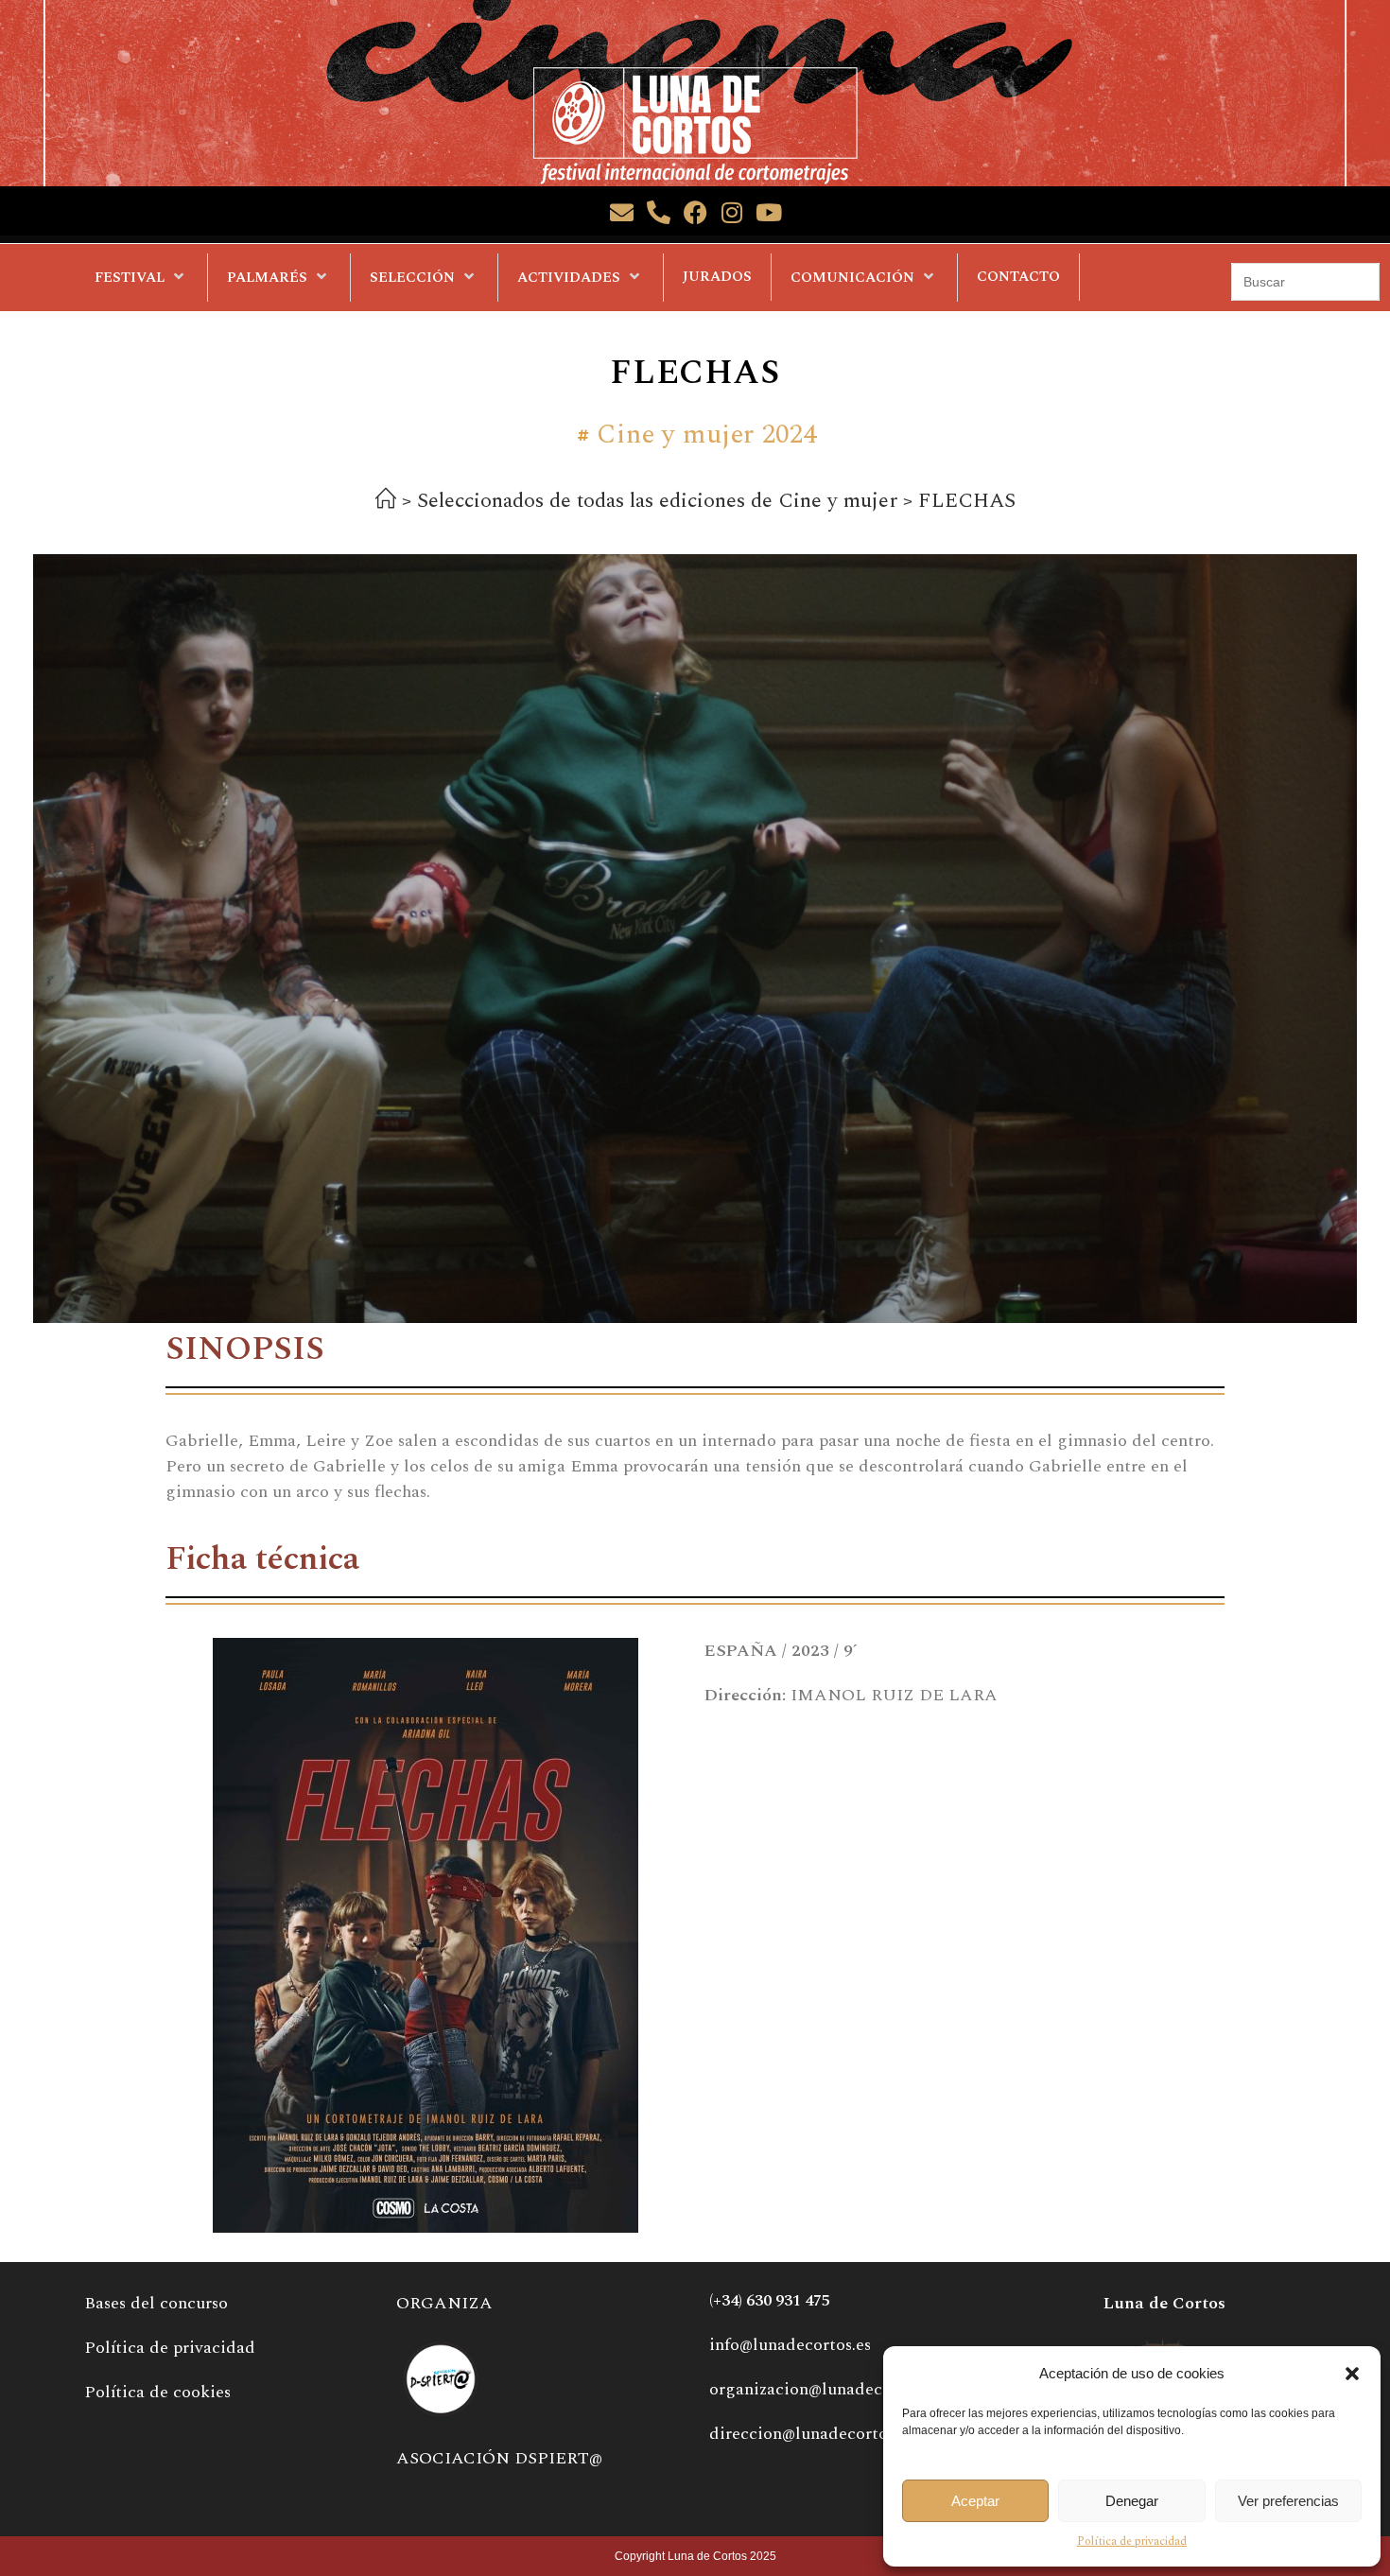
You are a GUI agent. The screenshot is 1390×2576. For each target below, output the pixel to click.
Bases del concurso (156, 2303)
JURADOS (717, 277)
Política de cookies (157, 2392)
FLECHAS (967, 501)
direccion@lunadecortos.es (811, 2434)
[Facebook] (695, 212)
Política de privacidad (1132, 2541)
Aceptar (975, 2501)
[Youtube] (769, 212)
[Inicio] (386, 502)
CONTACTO (1018, 277)
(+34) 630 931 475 (770, 2301)
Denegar (1132, 2501)
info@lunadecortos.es (790, 2345)
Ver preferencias (1288, 2501)
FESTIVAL (130, 278)
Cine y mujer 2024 (707, 435)
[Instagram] (732, 212)
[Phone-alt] (659, 212)
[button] (1352, 2374)
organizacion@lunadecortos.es (825, 2389)
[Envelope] (622, 212)
